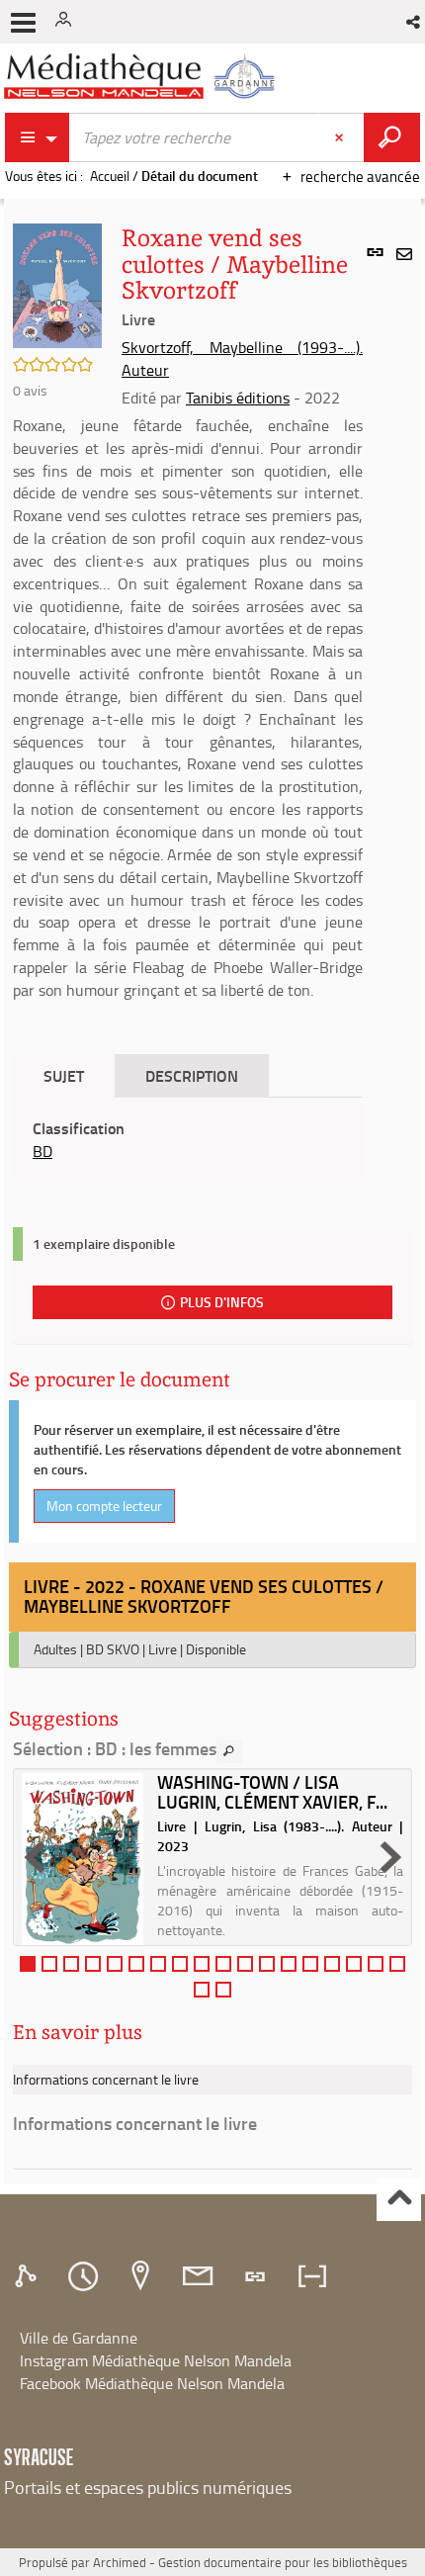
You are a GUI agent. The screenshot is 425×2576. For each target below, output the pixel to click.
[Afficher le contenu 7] (158, 1964)
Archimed (120, 2562)
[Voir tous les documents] (229, 1751)
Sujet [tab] (64, 1075)
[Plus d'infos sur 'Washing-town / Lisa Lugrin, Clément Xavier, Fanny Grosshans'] (83, 1859)
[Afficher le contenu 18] (397, 1964)
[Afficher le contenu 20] (223, 1990)
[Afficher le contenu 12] (267, 1964)
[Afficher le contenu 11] (245, 1964)
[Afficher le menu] (23, 23)
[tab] (29, 2276)
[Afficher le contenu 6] (136, 1964)
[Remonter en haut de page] (399, 2200)
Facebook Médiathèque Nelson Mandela (152, 2383)
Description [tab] (192, 1075)
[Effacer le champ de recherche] (341, 137)
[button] (415, 22)
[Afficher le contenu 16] (354, 1964)
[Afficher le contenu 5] (115, 1964)
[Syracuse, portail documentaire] (142, 77)
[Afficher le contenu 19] (202, 1990)
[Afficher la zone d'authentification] (67, 22)
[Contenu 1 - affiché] (28, 1964)
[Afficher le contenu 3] (71, 1964)
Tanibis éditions (238, 398)
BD (42, 1151)
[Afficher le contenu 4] (93, 1964)
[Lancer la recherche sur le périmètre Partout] (392, 137)
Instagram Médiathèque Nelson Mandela (156, 2360)
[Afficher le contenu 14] (310, 1964)
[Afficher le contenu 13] (289, 1964)
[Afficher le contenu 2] (49, 1964)
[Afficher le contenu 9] (202, 1964)
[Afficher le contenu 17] (376, 1964)
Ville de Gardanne (79, 2338)
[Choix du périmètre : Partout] (38, 137)
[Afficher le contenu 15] (332, 1964)
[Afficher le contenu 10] (223, 1964)
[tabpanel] (188, 1140)
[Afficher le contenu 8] (180, 1964)
